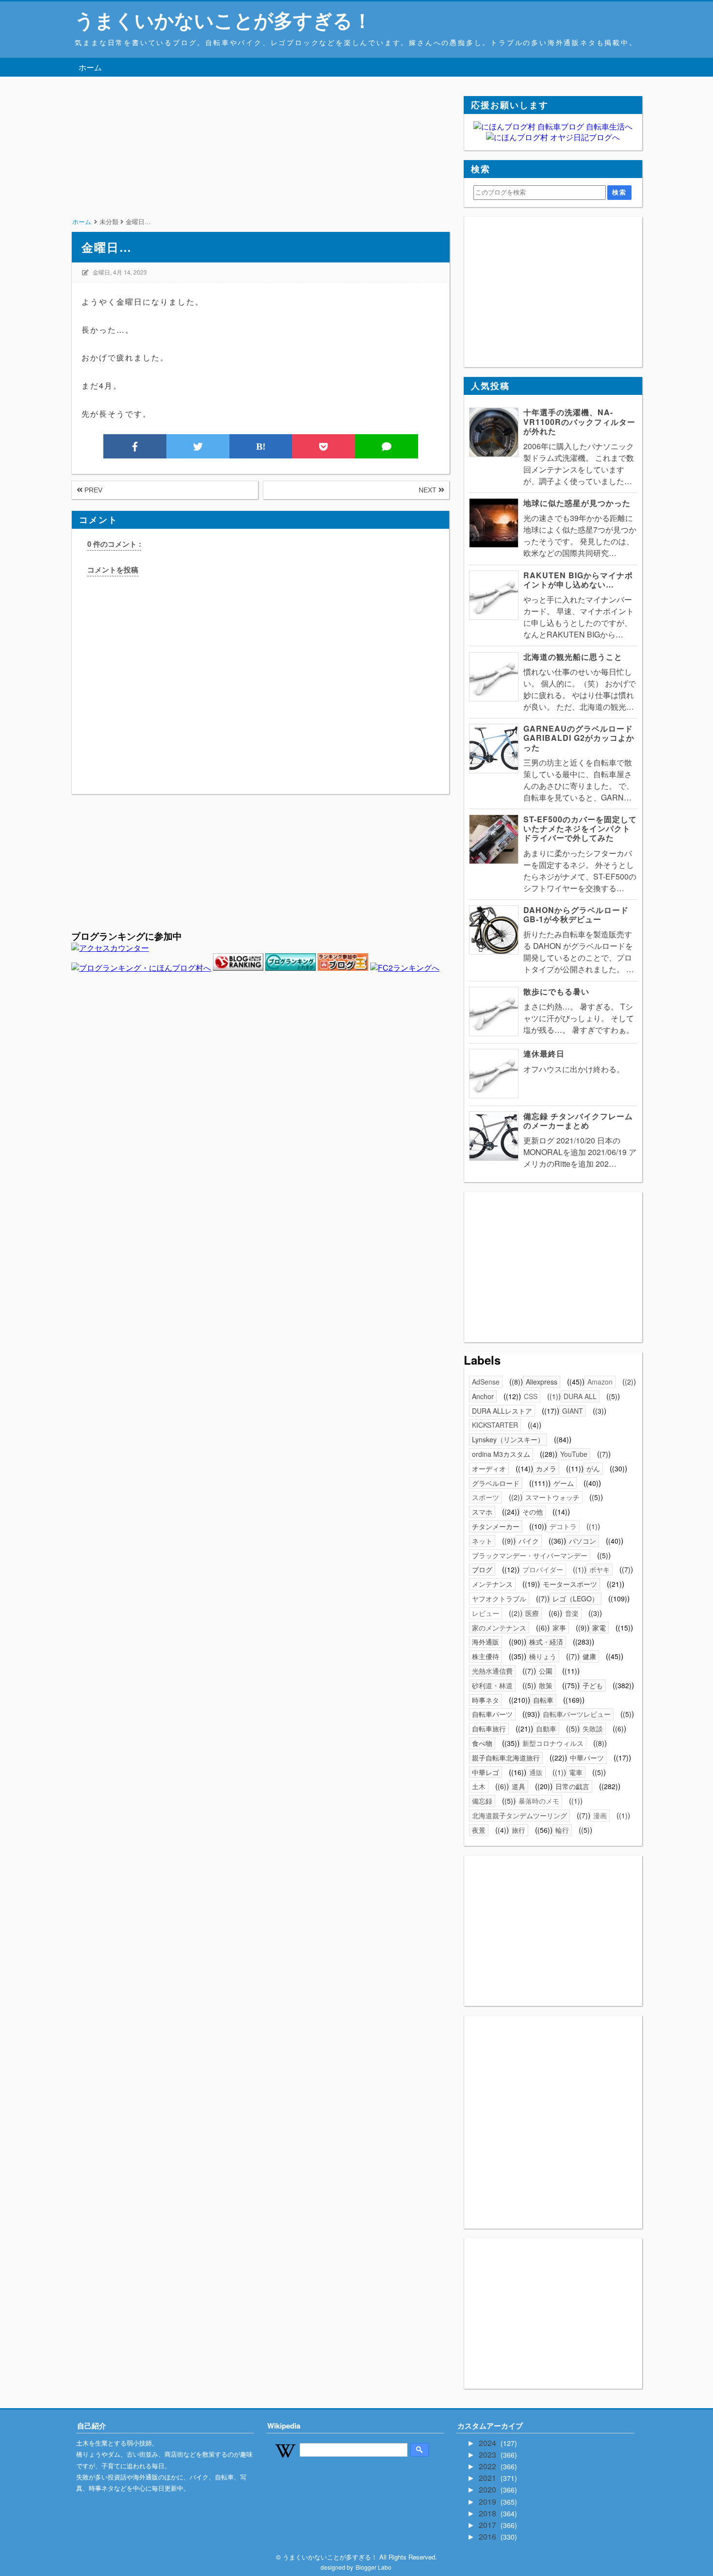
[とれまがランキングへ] (291, 968)
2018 (488, 2513)
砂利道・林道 (492, 1685)
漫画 (600, 1815)
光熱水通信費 (492, 1671)
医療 (532, 1613)
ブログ (482, 1569)
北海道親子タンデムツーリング (519, 1815)
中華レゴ (486, 1772)
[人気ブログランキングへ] (238, 968)
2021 (488, 2478)
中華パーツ (587, 1758)
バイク (529, 1541)
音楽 (572, 1613)
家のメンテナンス (499, 1628)
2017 (488, 2525)
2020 (488, 2489)
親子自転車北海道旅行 (506, 1758)
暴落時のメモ (539, 1801)
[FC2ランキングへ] (405, 968)
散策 (546, 1685)
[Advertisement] (260, 164)
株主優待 (486, 1656)
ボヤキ (600, 1569)
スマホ (482, 1512)
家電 (599, 1628)
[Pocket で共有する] (324, 446)
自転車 (543, 1700)
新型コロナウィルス (553, 1743)
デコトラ (563, 1526)
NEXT (429, 490)
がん (593, 1468)
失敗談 (593, 1728)
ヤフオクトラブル (499, 1598)
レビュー (486, 1613)
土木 (479, 1786)
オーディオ (489, 1468)
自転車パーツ (492, 1714)
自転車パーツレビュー (577, 1714)
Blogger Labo (373, 2567)
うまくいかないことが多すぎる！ (223, 20)
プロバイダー (543, 1569)
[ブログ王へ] (343, 968)
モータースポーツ (570, 1584)
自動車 (546, 1728)
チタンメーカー (496, 1526)
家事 (559, 1628)
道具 (519, 1786)
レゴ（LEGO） (575, 1598)
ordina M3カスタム (501, 1454)
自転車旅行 (489, 1728)
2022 (488, 2466)
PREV (92, 490)
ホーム (90, 67)
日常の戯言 (572, 1786)
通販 (536, 1772)
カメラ (546, 1468)
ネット (482, 1541)
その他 (533, 1512)
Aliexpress (542, 1382)
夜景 (479, 1830)
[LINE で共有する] (387, 446)
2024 (488, 2443)
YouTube (574, 1454)
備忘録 (482, 1801)
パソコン (583, 1541)
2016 (488, 2536)
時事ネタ (486, 1700)
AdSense (486, 1382)
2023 (488, 2454)
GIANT (573, 1411)
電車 (576, 1772)
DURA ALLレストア (502, 1411)
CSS (531, 1396)
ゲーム (564, 1483)
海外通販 (486, 1642)
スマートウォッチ (552, 1497)
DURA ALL (580, 1396)
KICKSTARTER (495, 1425)
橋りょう (543, 1656)
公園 (546, 1671)
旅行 (519, 1830)
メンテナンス (492, 1584)
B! (261, 446)
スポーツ (486, 1497)
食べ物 (482, 1743)
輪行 (562, 1830)
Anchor (483, 1396)
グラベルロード (496, 1483)
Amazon (600, 1382)
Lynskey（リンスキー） (508, 1439)
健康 (589, 1656)
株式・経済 (546, 1642)
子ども (593, 1685)
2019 (488, 2502)
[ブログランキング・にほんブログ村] (141, 968)
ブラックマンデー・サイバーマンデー (530, 1555)
